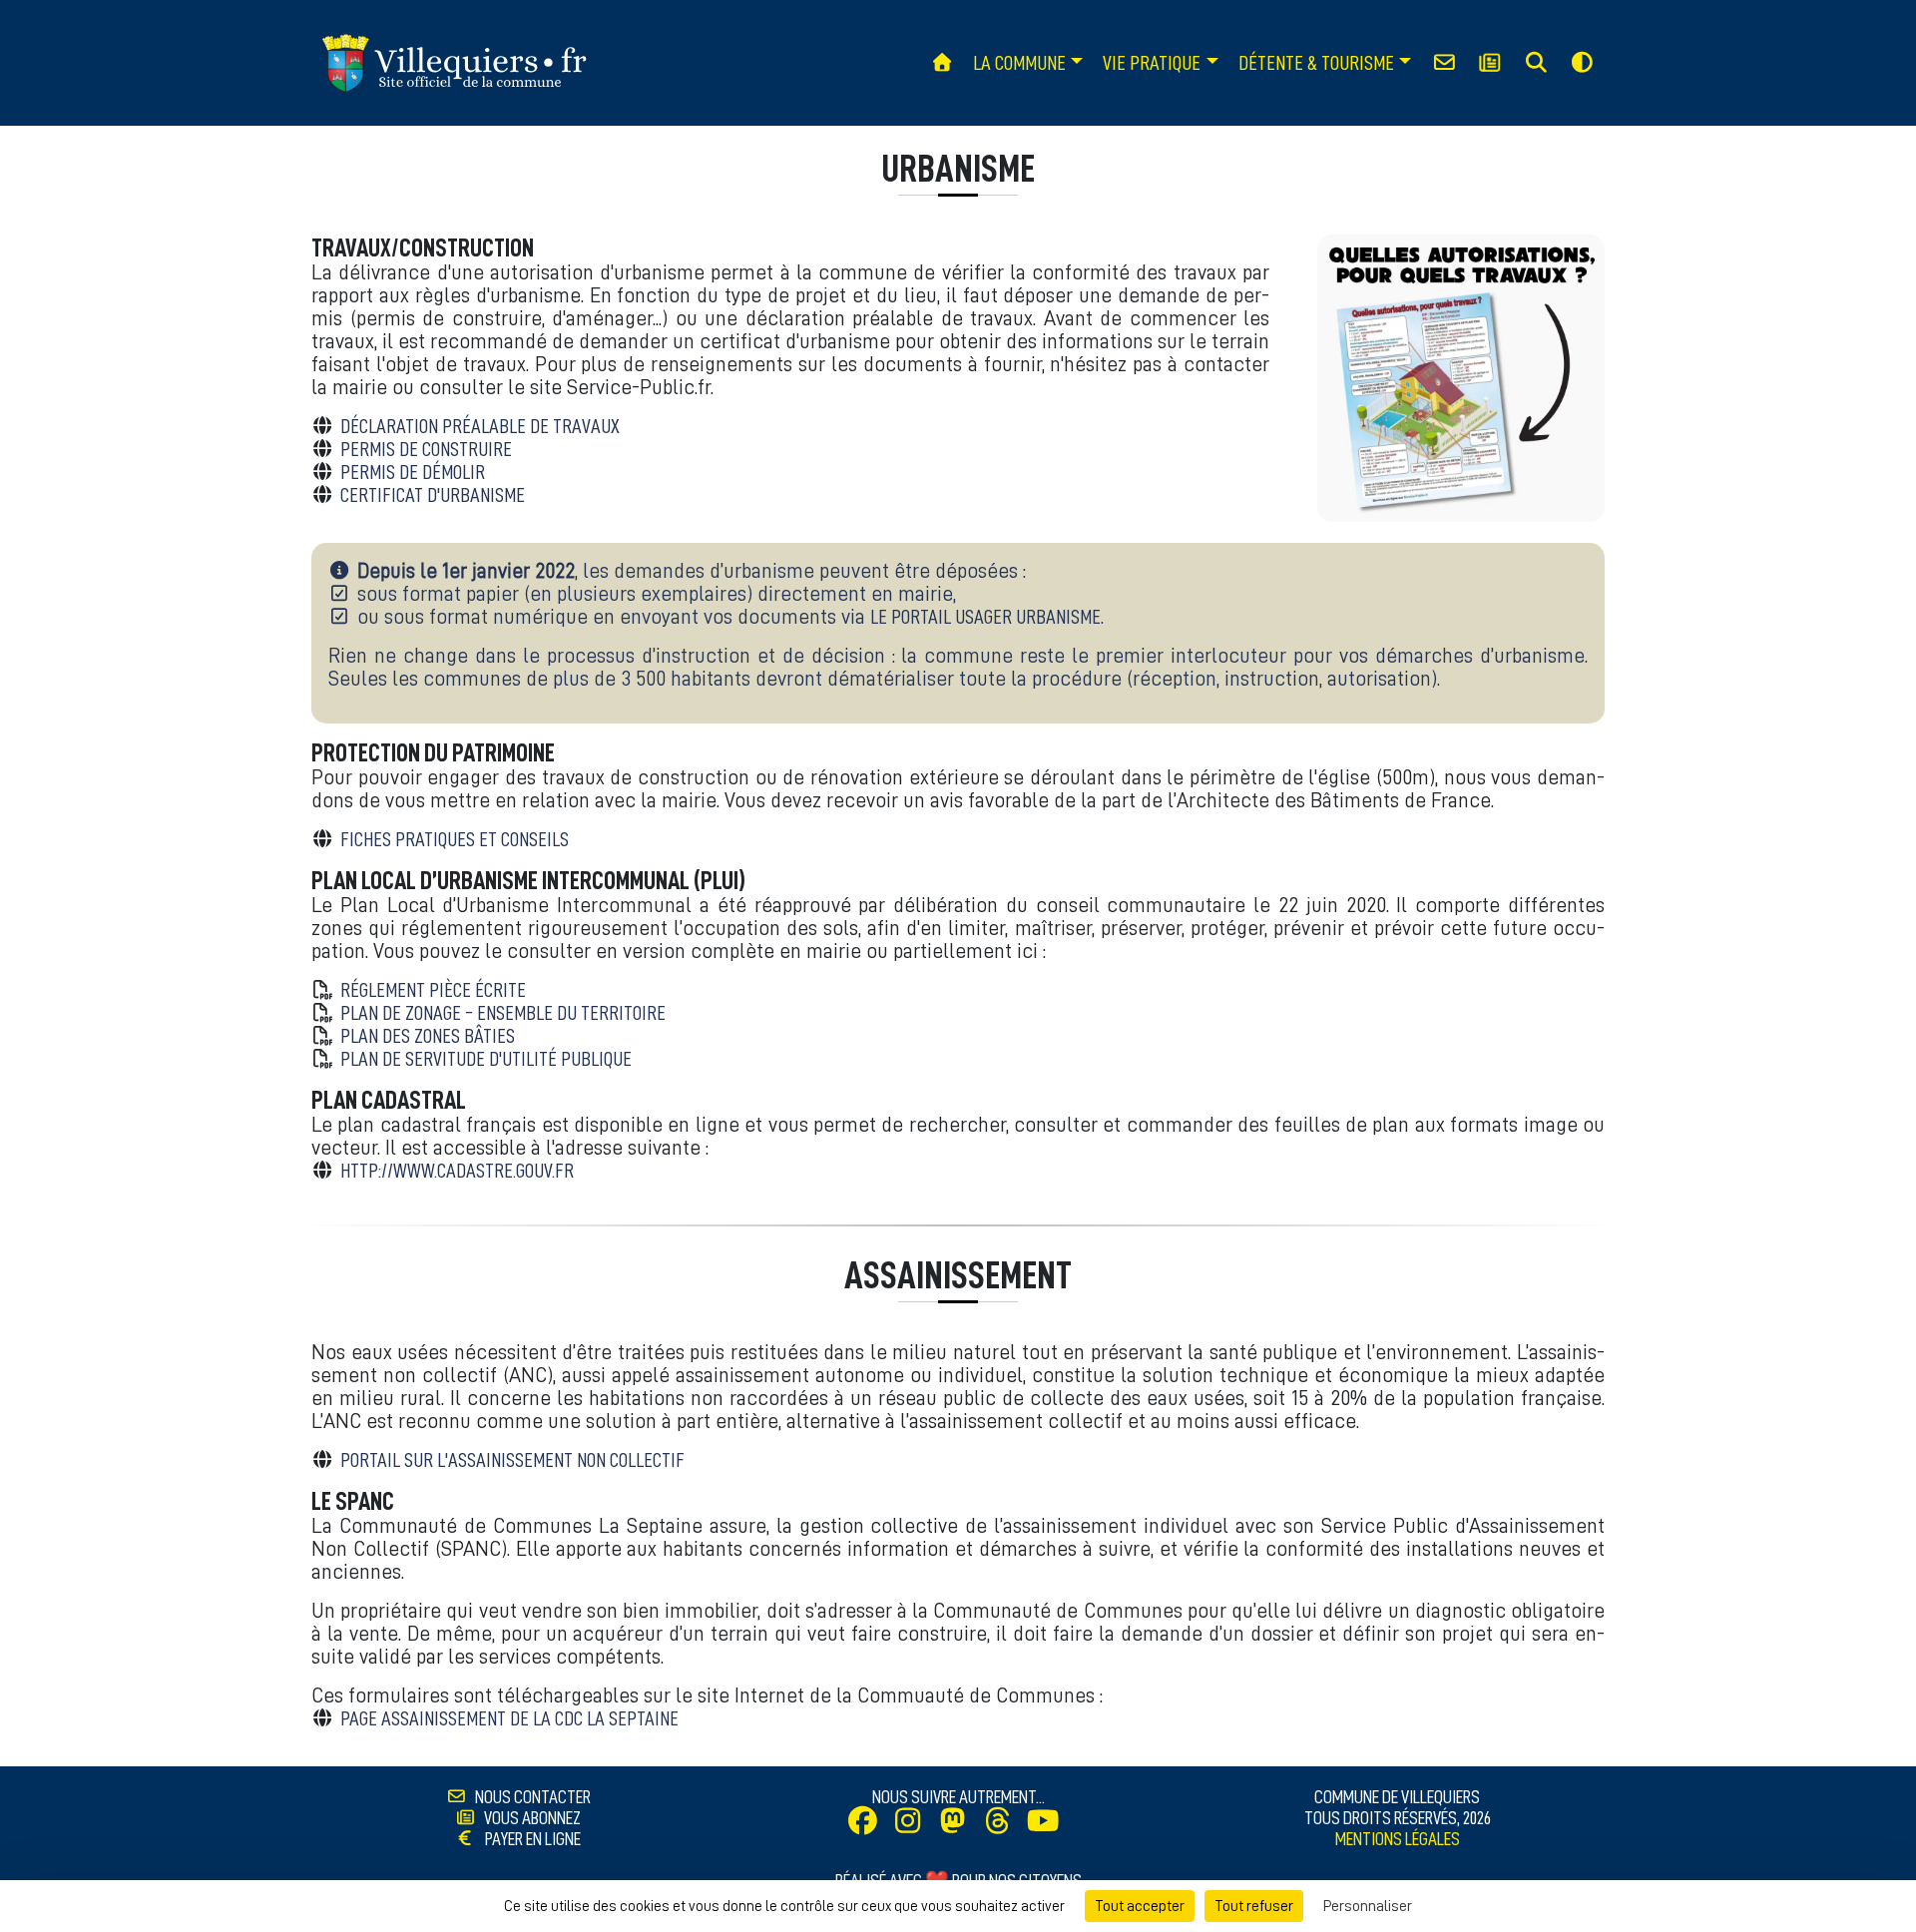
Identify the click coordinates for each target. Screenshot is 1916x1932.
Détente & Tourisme (1316, 63)
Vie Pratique (1152, 63)
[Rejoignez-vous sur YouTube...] (1048, 1825)
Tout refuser (1254, 1906)
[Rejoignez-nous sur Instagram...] (913, 1825)
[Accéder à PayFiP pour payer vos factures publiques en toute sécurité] (472, 1839)
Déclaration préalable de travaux (480, 427)
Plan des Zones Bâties (428, 1036)
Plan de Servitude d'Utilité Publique (486, 1059)
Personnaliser (1368, 1906)
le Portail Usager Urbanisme (985, 617)
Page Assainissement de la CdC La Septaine (509, 1719)
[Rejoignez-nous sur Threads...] (1003, 1825)
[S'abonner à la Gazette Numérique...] (1490, 63)
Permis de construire (426, 450)
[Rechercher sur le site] (1536, 63)
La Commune (1019, 63)
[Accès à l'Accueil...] (942, 63)
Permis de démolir (413, 473)
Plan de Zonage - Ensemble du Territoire (503, 1013)
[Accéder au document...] (1461, 378)
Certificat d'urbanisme (433, 495)
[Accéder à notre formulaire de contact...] (1444, 63)
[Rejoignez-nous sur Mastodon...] (958, 1825)
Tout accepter (1140, 1906)
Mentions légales (1398, 1839)
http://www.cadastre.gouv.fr (457, 1171)
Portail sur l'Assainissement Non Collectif (512, 1460)
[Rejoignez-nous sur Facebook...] (868, 1825)
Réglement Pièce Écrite (433, 990)
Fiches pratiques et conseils (455, 840)
